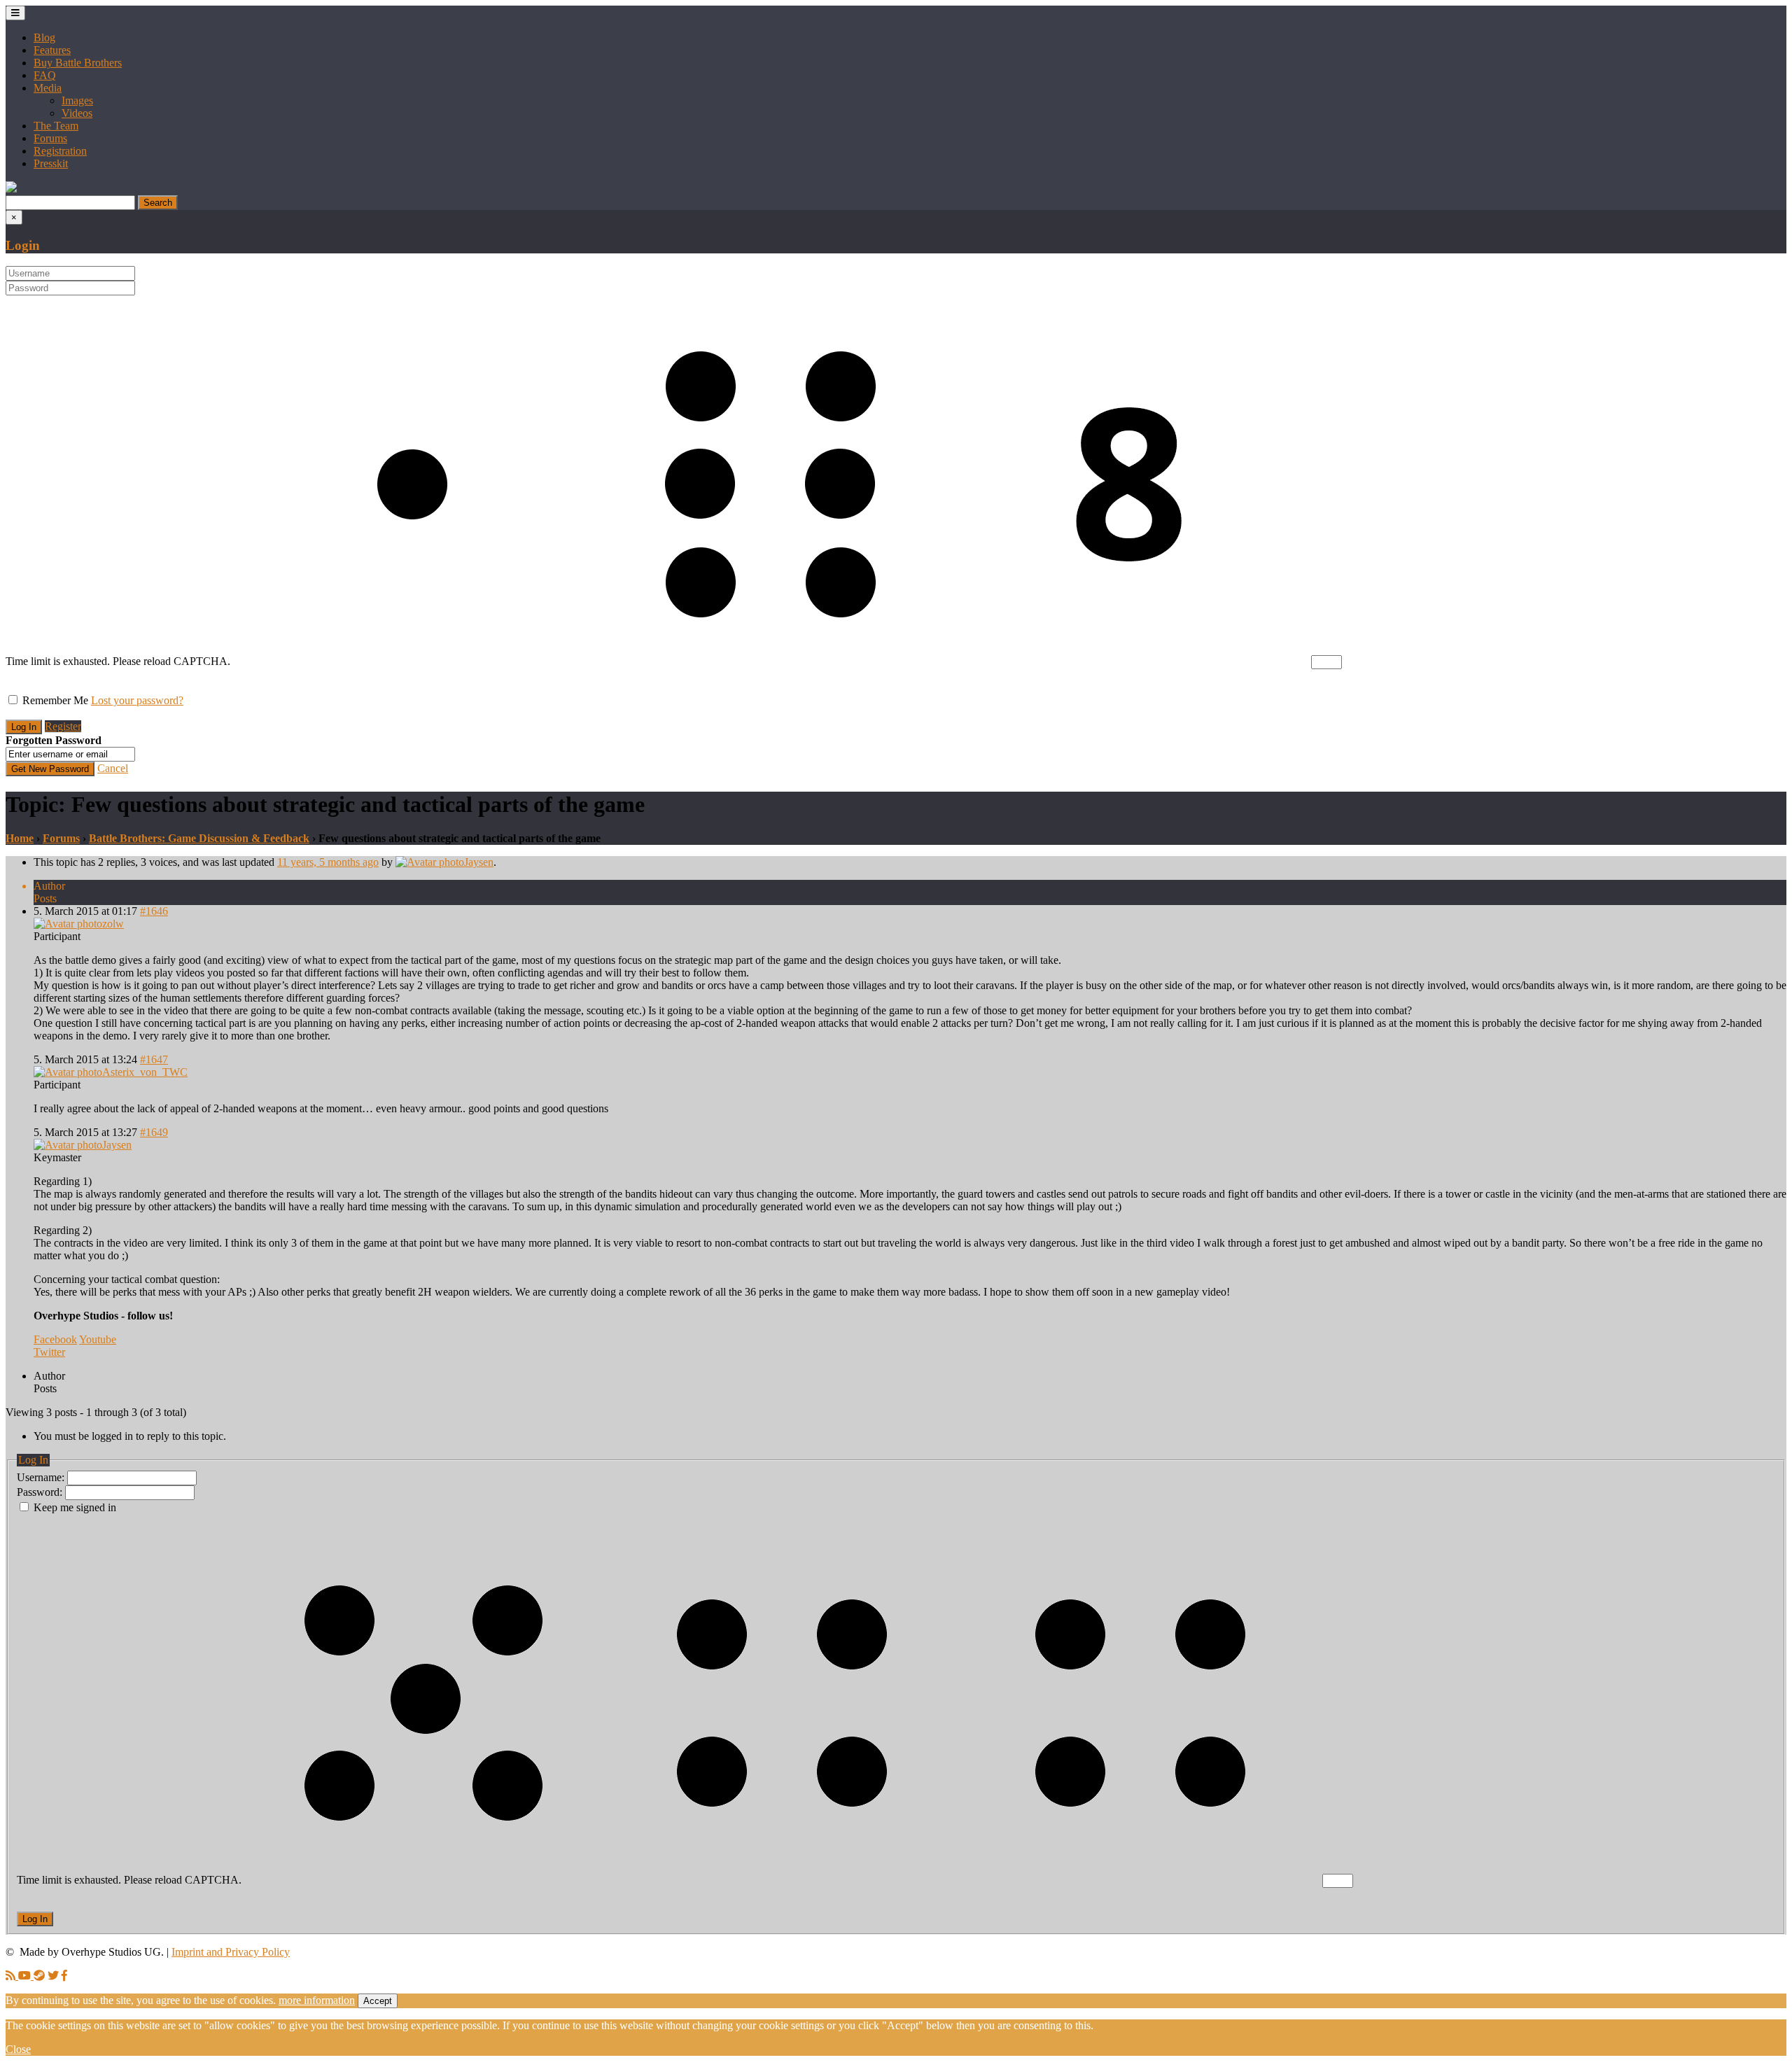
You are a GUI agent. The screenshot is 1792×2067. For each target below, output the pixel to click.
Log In (35, 1919)
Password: (41, 1492)
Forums (50, 138)
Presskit (51, 163)
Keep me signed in (75, 1507)
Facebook (55, 1339)
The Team (56, 126)
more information (317, 2000)
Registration (60, 151)
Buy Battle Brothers (78, 63)
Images (77, 100)
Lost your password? (137, 700)
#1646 (154, 911)
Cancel (113, 768)
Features (52, 50)
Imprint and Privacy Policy (231, 1952)
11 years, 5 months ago (328, 862)
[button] (11, 189)
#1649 (154, 1132)
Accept (378, 2001)
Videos (77, 113)
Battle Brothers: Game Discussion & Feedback (199, 838)
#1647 (154, 1059)
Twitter (49, 1352)
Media (48, 88)
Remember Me (55, 700)
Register (63, 726)
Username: (42, 1477)
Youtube (98, 1339)
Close (18, 2049)
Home (20, 838)
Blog (44, 37)
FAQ (45, 75)
